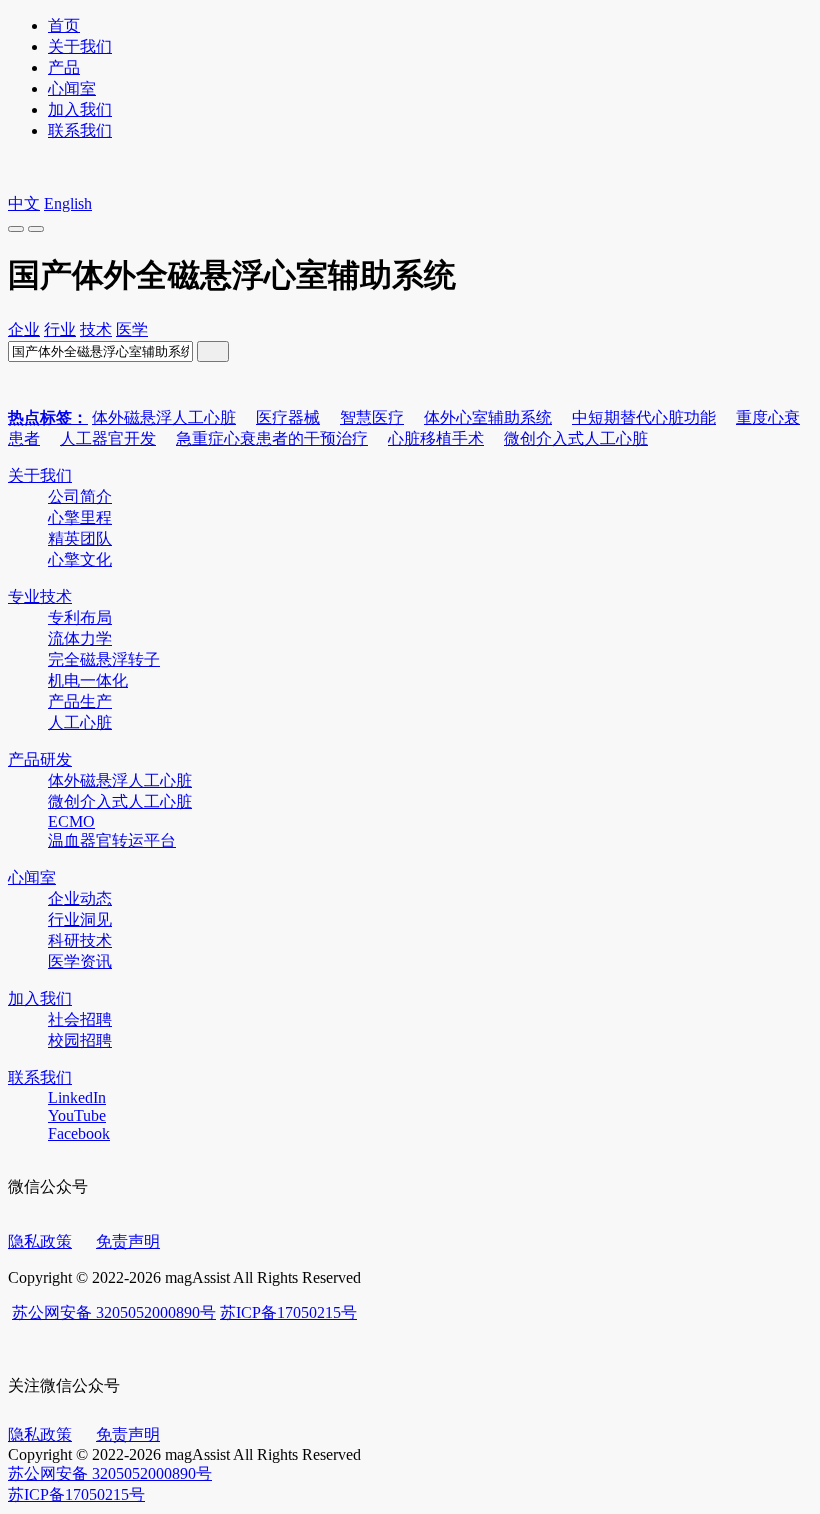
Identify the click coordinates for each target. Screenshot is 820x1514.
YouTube (77, 1115)
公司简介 (80, 496)
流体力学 (80, 638)
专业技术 (40, 596)
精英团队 (80, 538)
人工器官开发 (108, 438)
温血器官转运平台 (112, 840)
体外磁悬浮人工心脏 (164, 417)
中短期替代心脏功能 (644, 417)
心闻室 (72, 88)
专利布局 (80, 617)
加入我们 (80, 109)
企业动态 (80, 898)
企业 (24, 329)
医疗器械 (288, 417)
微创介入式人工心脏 (576, 438)
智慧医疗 (372, 417)
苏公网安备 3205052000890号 (114, 1312)
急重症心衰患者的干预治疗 (272, 438)
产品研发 (40, 759)
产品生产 (80, 701)
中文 (24, 203)
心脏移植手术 (436, 438)
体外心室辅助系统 (488, 417)
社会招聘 (80, 1019)
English (68, 203)
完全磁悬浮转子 (104, 659)
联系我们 (80, 130)
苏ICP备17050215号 (288, 1312)
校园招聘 (80, 1040)
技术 (96, 329)
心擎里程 (80, 517)
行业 (60, 329)
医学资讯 (80, 961)
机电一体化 (88, 680)
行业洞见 (80, 919)
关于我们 (80, 46)
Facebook (79, 1133)
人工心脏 (80, 722)
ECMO (71, 821)
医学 (132, 329)
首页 (64, 25)
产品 (64, 67)
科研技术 (80, 940)
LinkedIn (77, 1097)
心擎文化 (80, 559)
